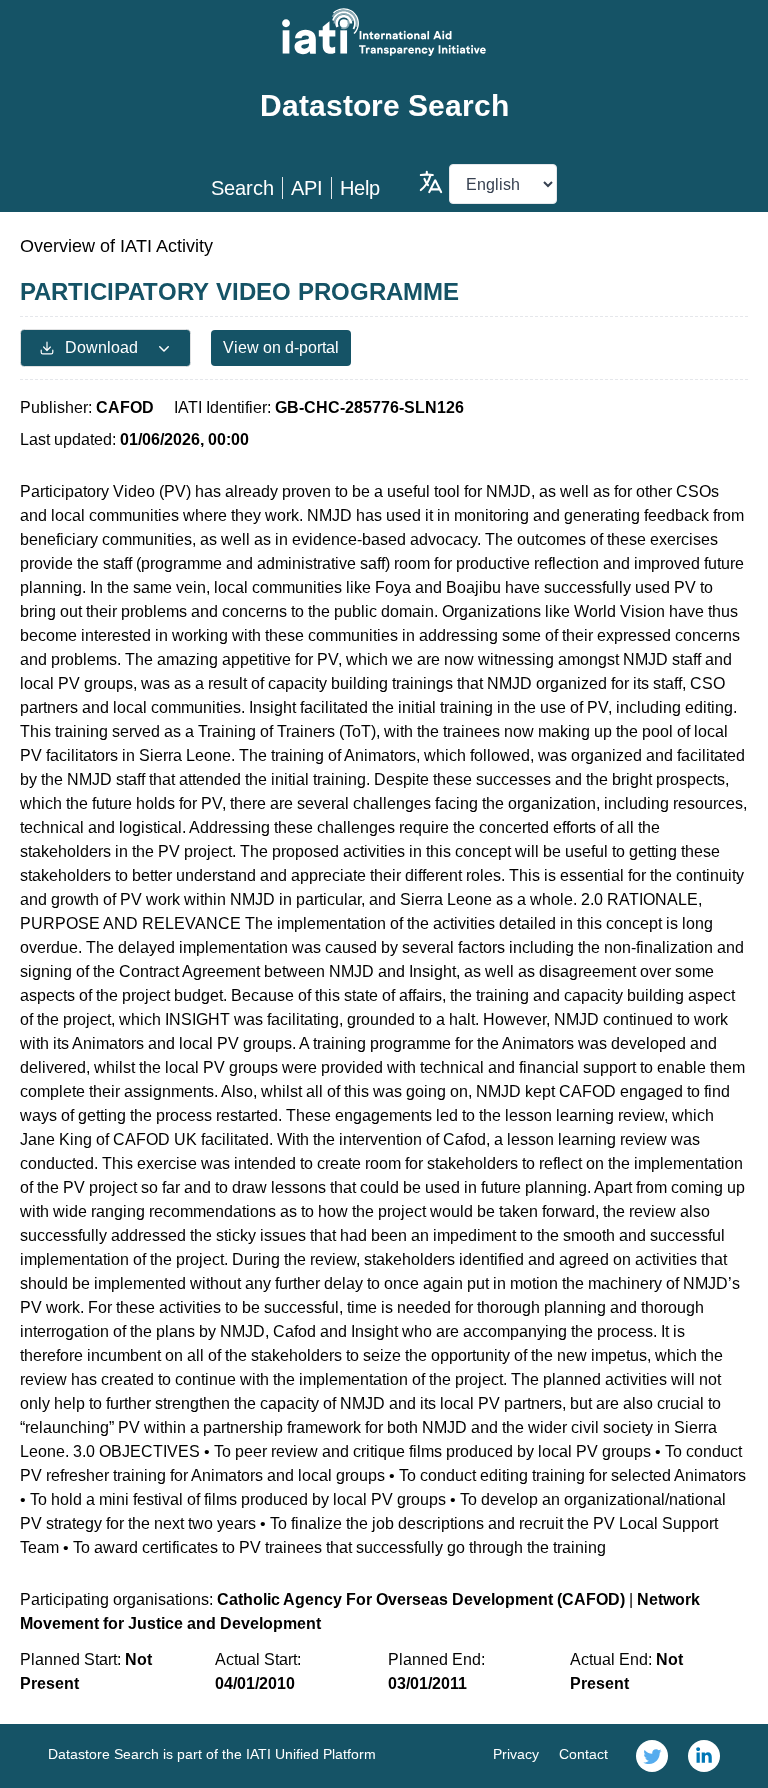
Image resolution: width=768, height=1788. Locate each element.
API (307, 188)
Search (242, 188)
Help (360, 188)
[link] (652, 1756)
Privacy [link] (516, 1754)
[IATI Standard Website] (384, 32)
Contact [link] (583, 1754)
